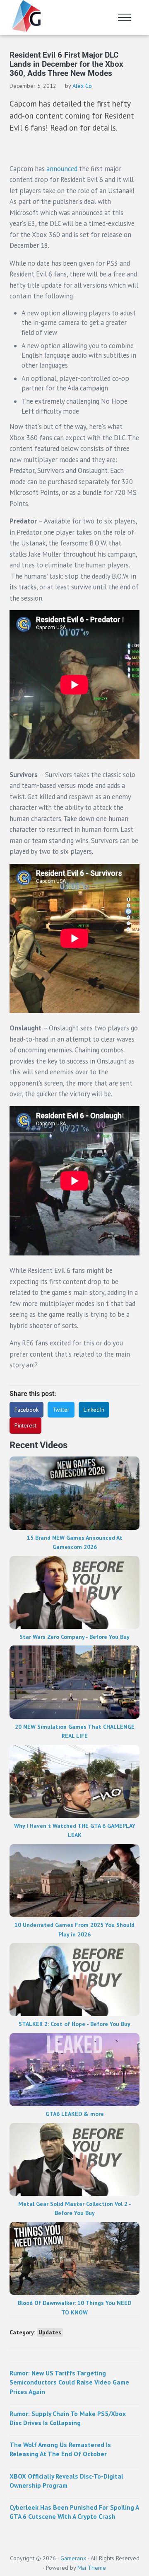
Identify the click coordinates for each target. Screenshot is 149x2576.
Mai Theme (92, 2568)
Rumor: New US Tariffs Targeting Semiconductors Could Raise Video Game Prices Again (69, 2382)
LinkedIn (94, 1410)
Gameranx (73, 2558)
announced (62, 169)
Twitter (61, 1410)
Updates (50, 2332)
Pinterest (25, 1425)
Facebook (26, 1410)
